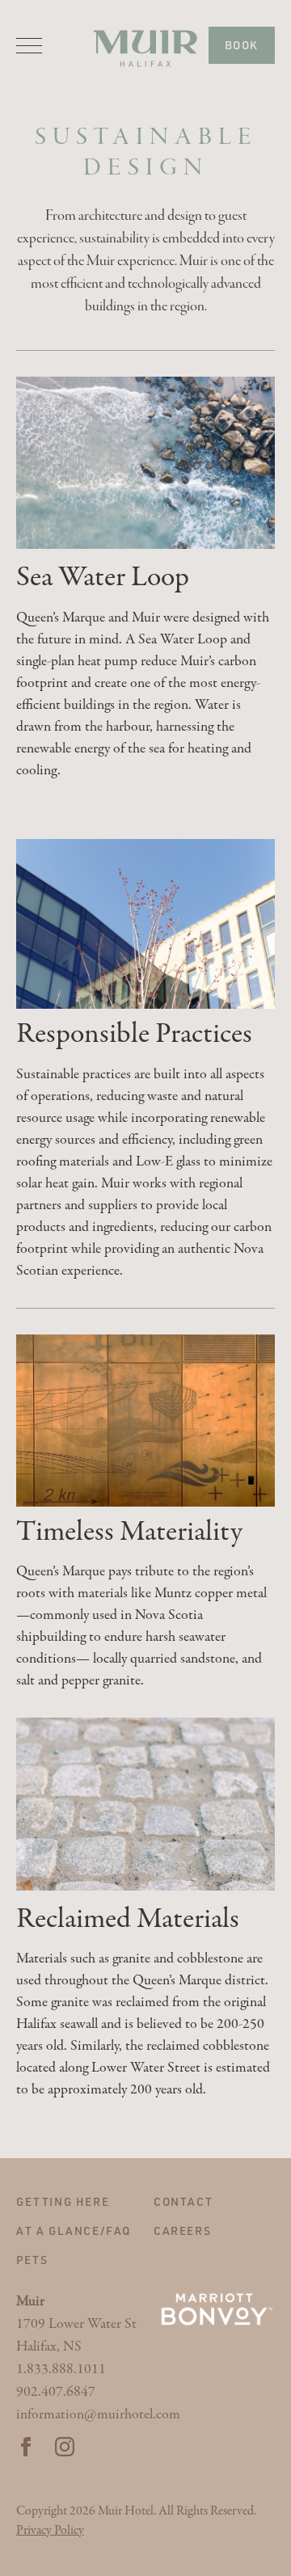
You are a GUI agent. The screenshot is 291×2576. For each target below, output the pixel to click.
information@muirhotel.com (98, 2415)
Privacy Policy (50, 2531)
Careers (182, 2230)
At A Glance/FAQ (74, 2230)
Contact (183, 2201)
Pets (32, 2260)
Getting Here (63, 2201)
